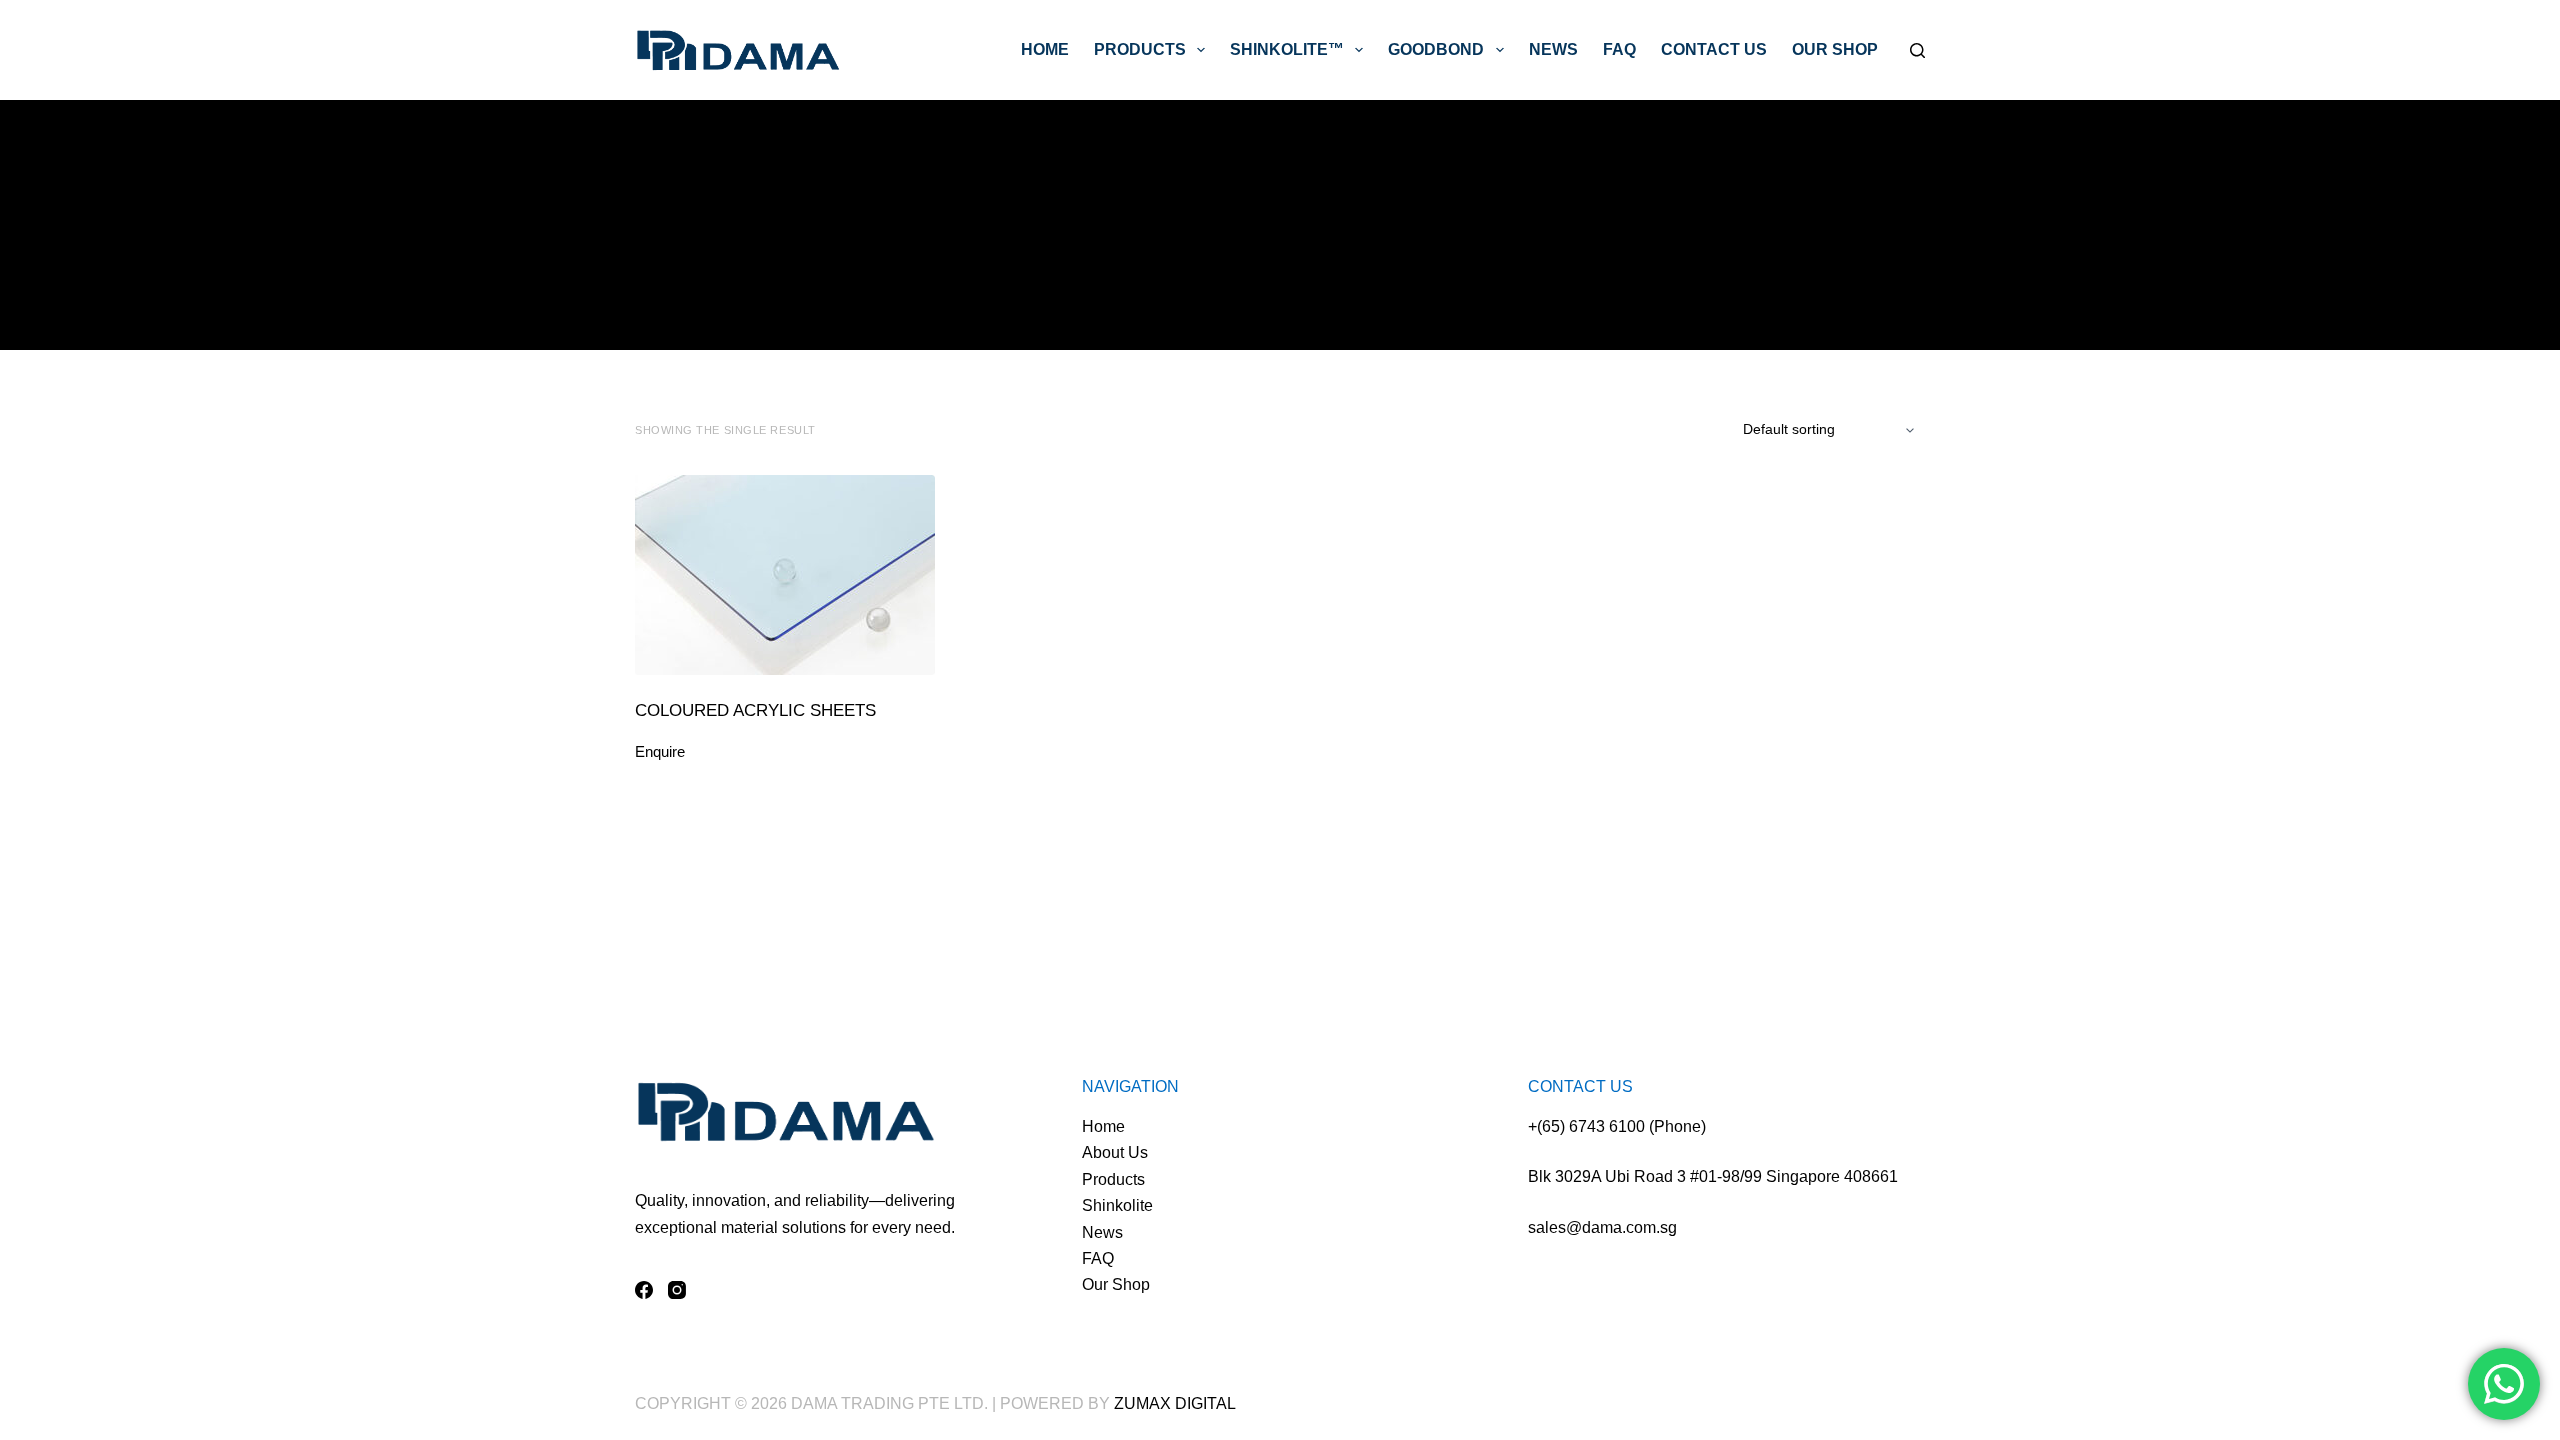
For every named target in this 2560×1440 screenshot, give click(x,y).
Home (1045, 49)
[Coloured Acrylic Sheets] (785, 575)
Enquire (660, 751)
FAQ (1619, 49)
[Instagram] (677, 1290)
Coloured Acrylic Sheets (755, 710)
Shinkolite (1117, 1205)
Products (1140, 49)
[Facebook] (644, 1290)
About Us (1115, 1152)
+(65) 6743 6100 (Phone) (1617, 1126)
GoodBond (1436, 49)
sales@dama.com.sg (1602, 1227)
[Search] (1917, 50)
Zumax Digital (1175, 1403)
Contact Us (1714, 49)
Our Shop (1835, 49)
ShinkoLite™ (1287, 49)
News (1553, 49)
